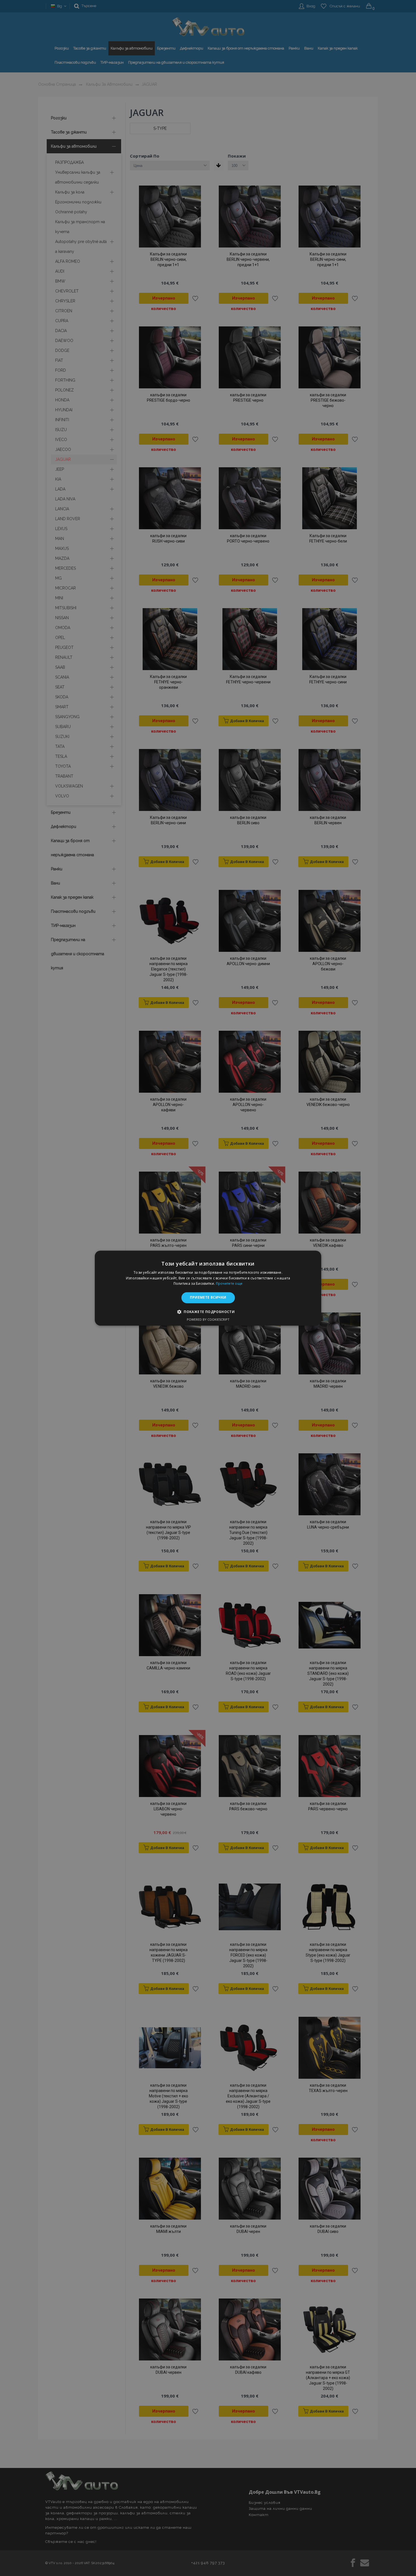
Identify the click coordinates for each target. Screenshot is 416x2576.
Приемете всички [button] (208, 1298)
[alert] (208, 1288)
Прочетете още (229, 1284)
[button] (208, 1312)
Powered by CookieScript (208, 1319)
